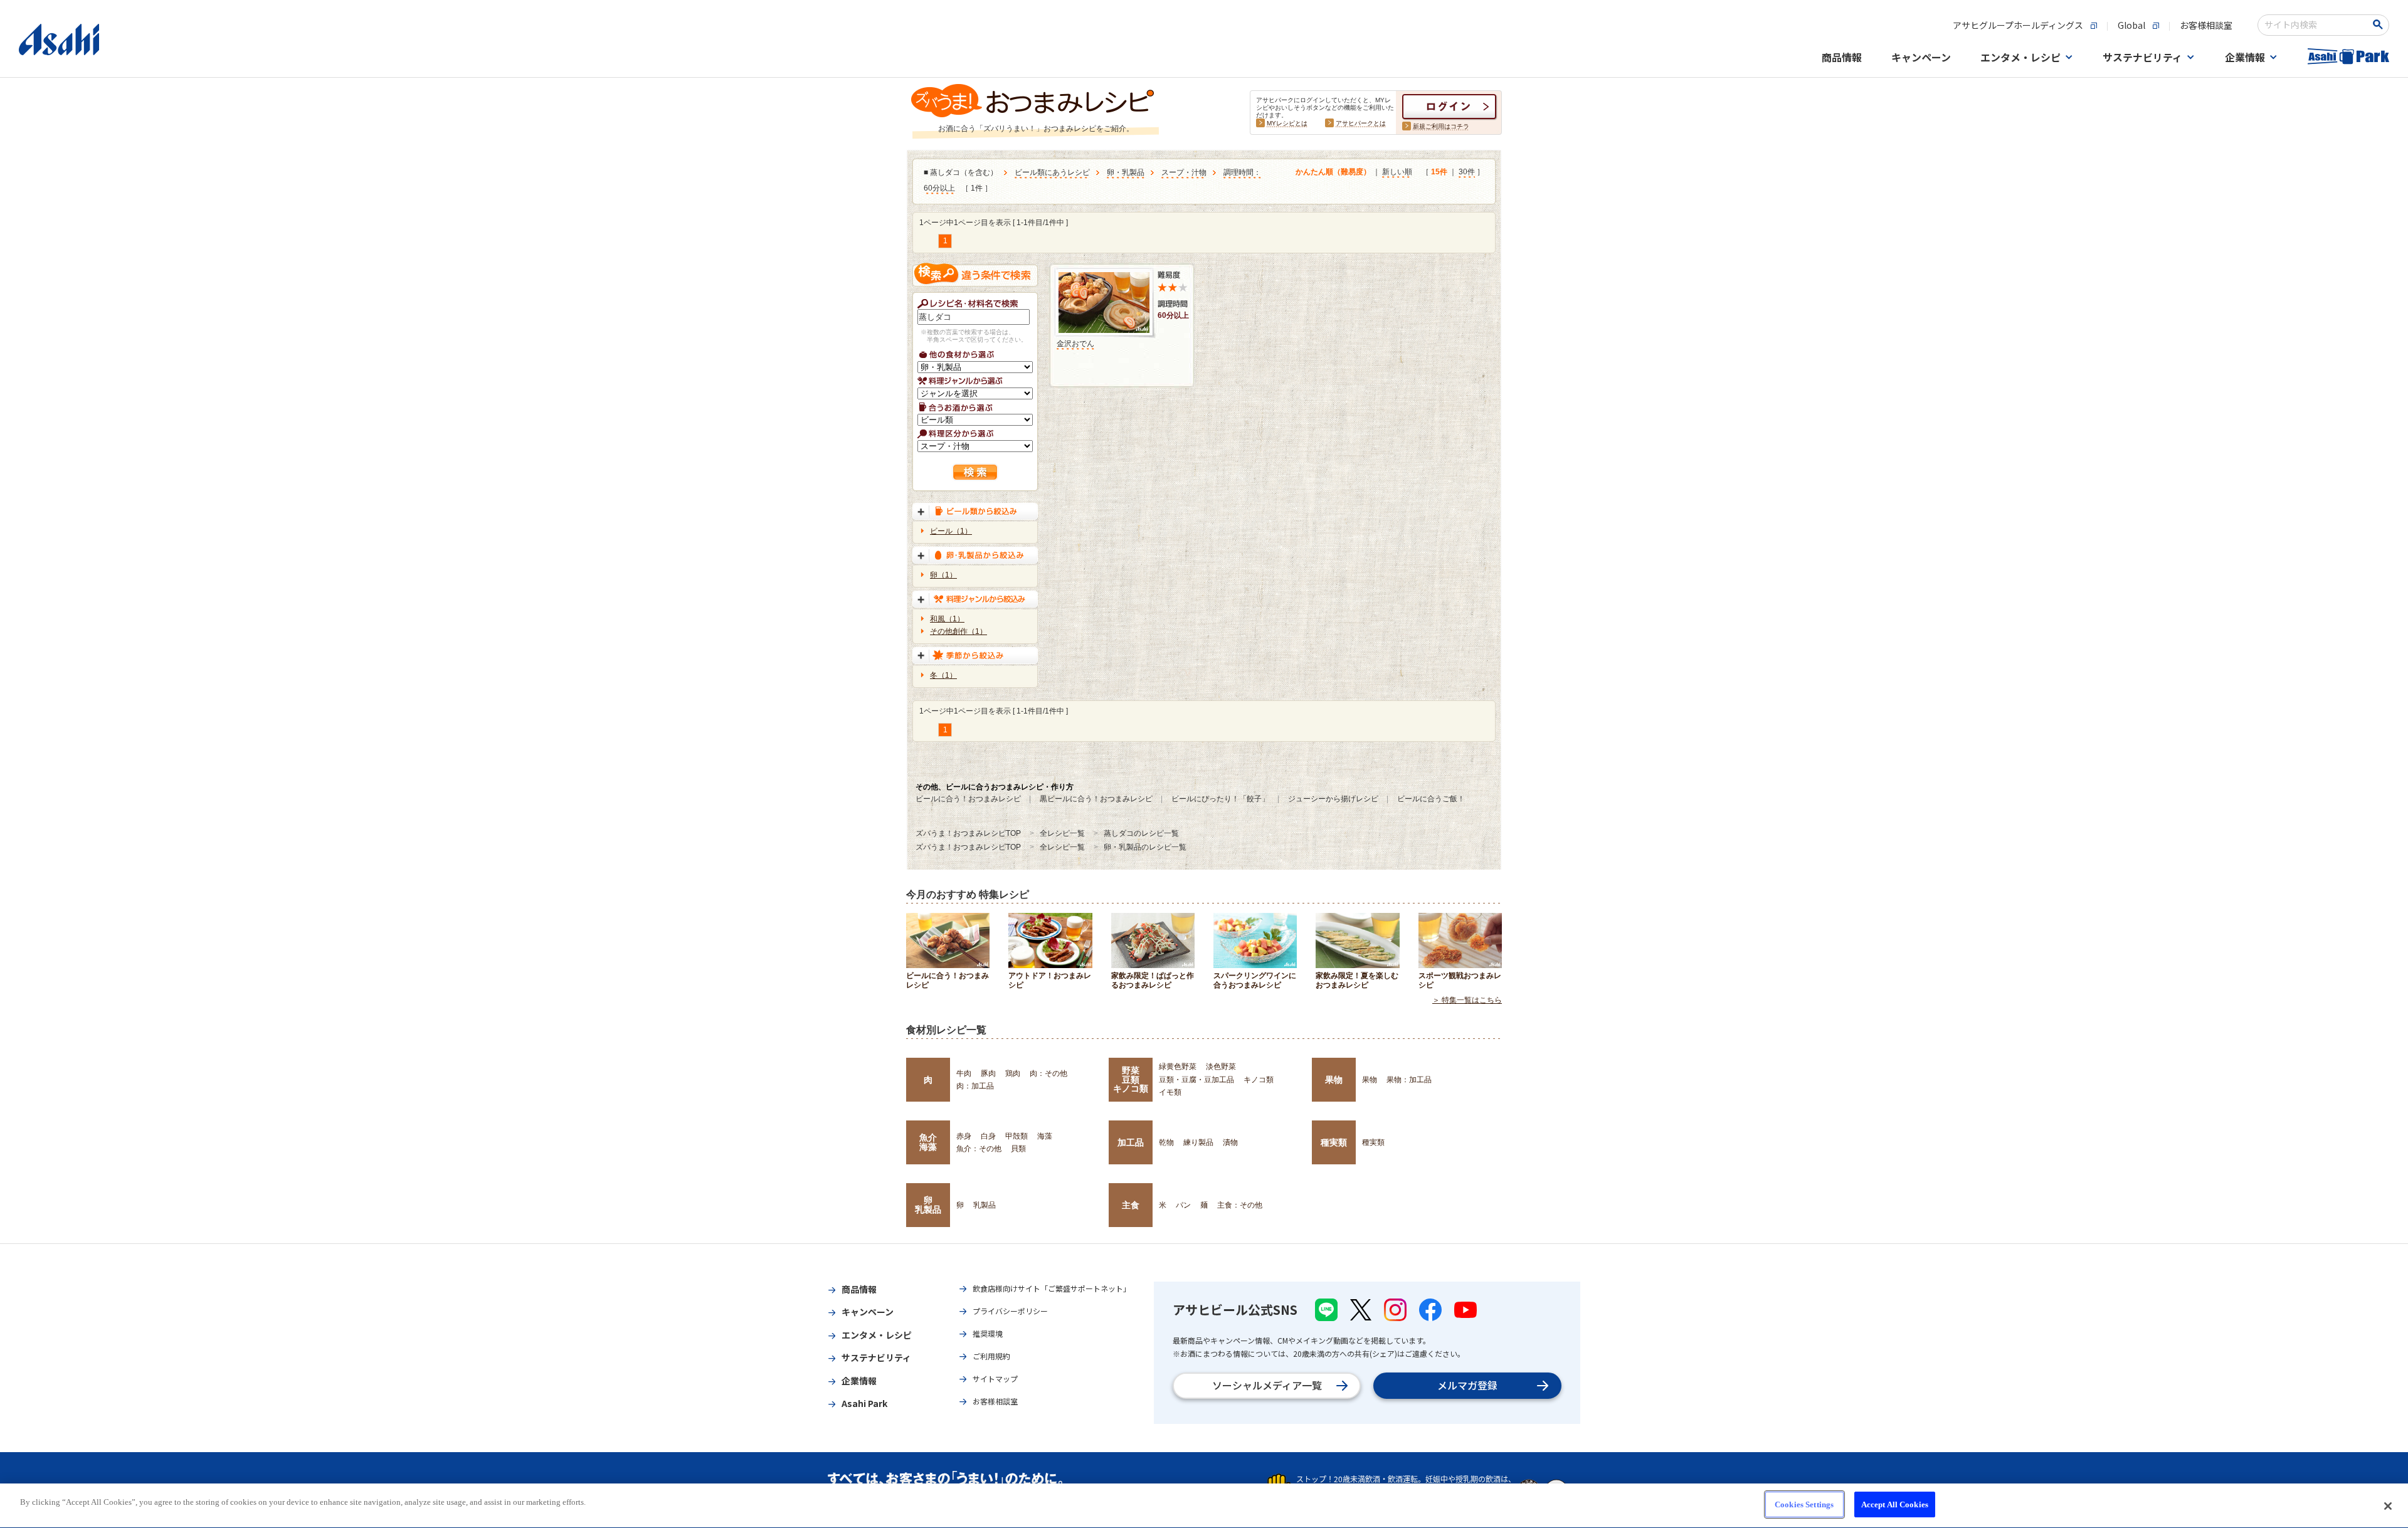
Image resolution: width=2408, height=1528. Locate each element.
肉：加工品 (975, 1086)
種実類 (1334, 1142)
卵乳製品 (928, 1204)
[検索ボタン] (2380, 24)
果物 (1334, 1080)
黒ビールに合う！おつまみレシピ (1096, 799)
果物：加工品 (1409, 1080)
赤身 (964, 1136)
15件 (1439, 172)
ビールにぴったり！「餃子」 (1220, 799)
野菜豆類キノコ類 (1131, 1079)
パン (1183, 1205)
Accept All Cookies (1895, 1504)
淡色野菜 (1221, 1067)
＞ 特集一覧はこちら (1467, 1000)
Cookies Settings (1804, 1504)
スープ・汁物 (1184, 172)
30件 (1467, 172)
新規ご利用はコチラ (1441, 126)
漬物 (1230, 1142)
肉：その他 (1048, 1073)
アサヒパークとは (1361, 123)
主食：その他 (1240, 1205)
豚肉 (988, 1073)
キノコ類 (1259, 1080)
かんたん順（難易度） (1333, 172)
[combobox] (2315, 25)
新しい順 (1397, 172)
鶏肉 (1013, 1073)
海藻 (1045, 1136)
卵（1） (943, 575)
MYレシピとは (1287, 123)
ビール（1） (951, 531)
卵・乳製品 (1126, 172)
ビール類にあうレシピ (1052, 172)
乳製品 (985, 1205)
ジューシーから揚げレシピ (1333, 799)
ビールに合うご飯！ (1431, 799)
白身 (988, 1136)
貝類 (1018, 1149)
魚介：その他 (979, 1149)
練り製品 (1198, 1142)
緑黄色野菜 (1178, 1067)
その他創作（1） (958, 631)
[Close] (2388, 1506)
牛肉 (964, 1073)
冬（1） (943, 675)
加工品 (1131, 1142)
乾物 (1166, 1142)
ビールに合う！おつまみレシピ (968, 799)
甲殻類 (1017, 1136)
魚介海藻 (928, 1142)
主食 (1131, 1205)
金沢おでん (1075, 344)
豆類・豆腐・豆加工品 (1196, 1080)
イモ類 (1170, 1092)
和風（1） (947, 619)
